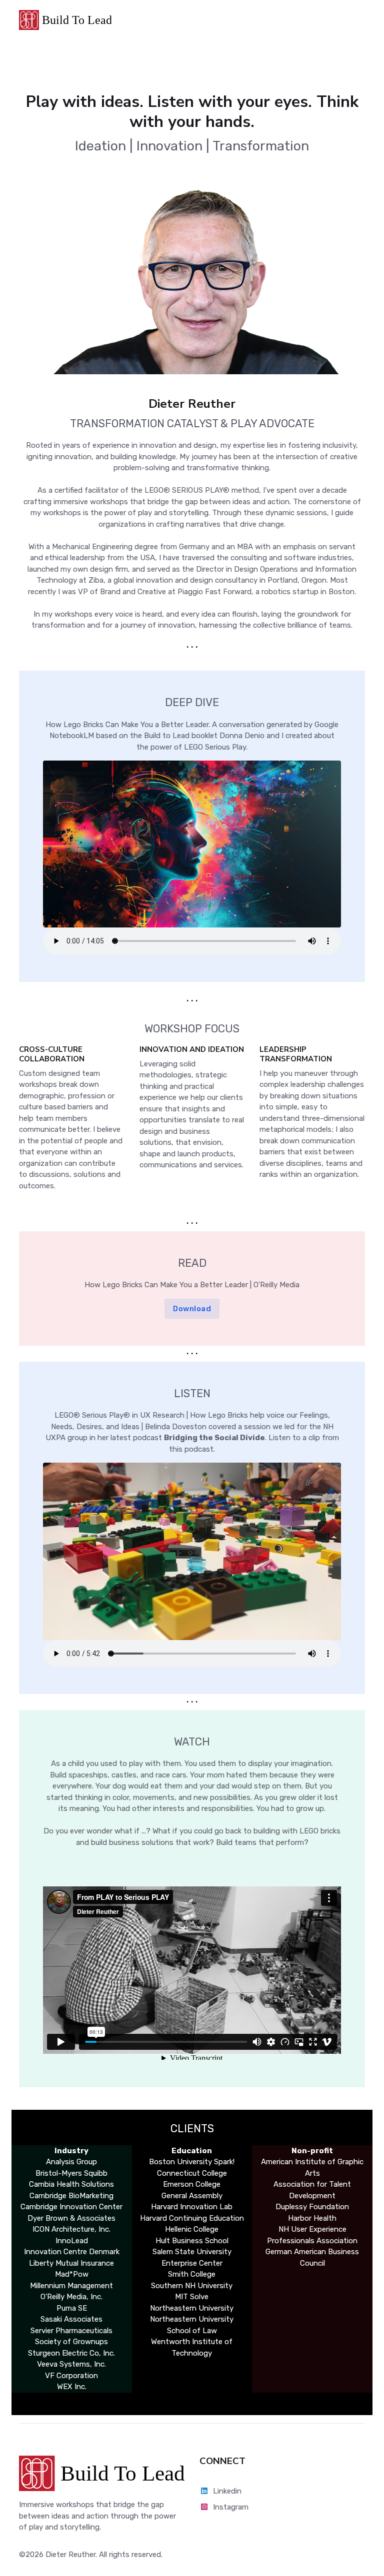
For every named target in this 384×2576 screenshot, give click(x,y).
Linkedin (227, 2491)
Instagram (231, 2507)
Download (192, 1309)
